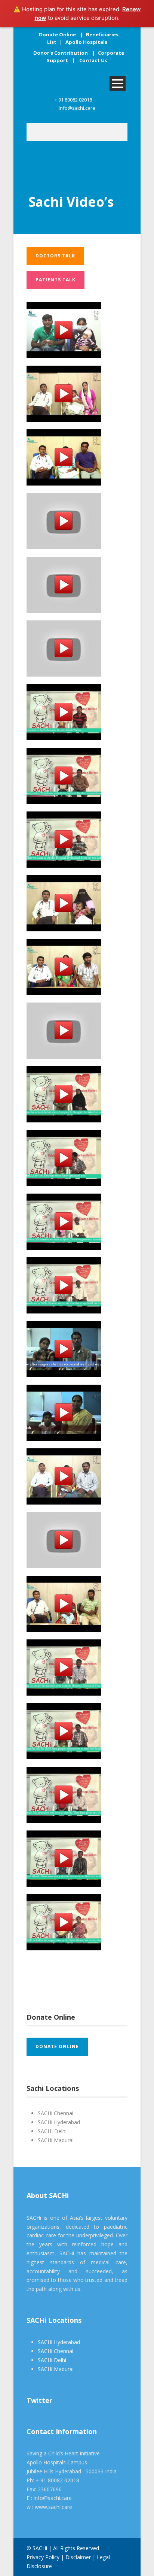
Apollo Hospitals (86, 42)
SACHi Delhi (52, 2360)
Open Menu (118, 83)
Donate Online (57, 34)
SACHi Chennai (56, 2351)
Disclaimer (78, 2557)
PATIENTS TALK (56, 280)
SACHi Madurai (56, 2369)
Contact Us (93, 60)
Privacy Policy (43, 2557)
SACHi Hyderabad (59, 2342)
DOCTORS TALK (55, 256)
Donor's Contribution (61, 53)
